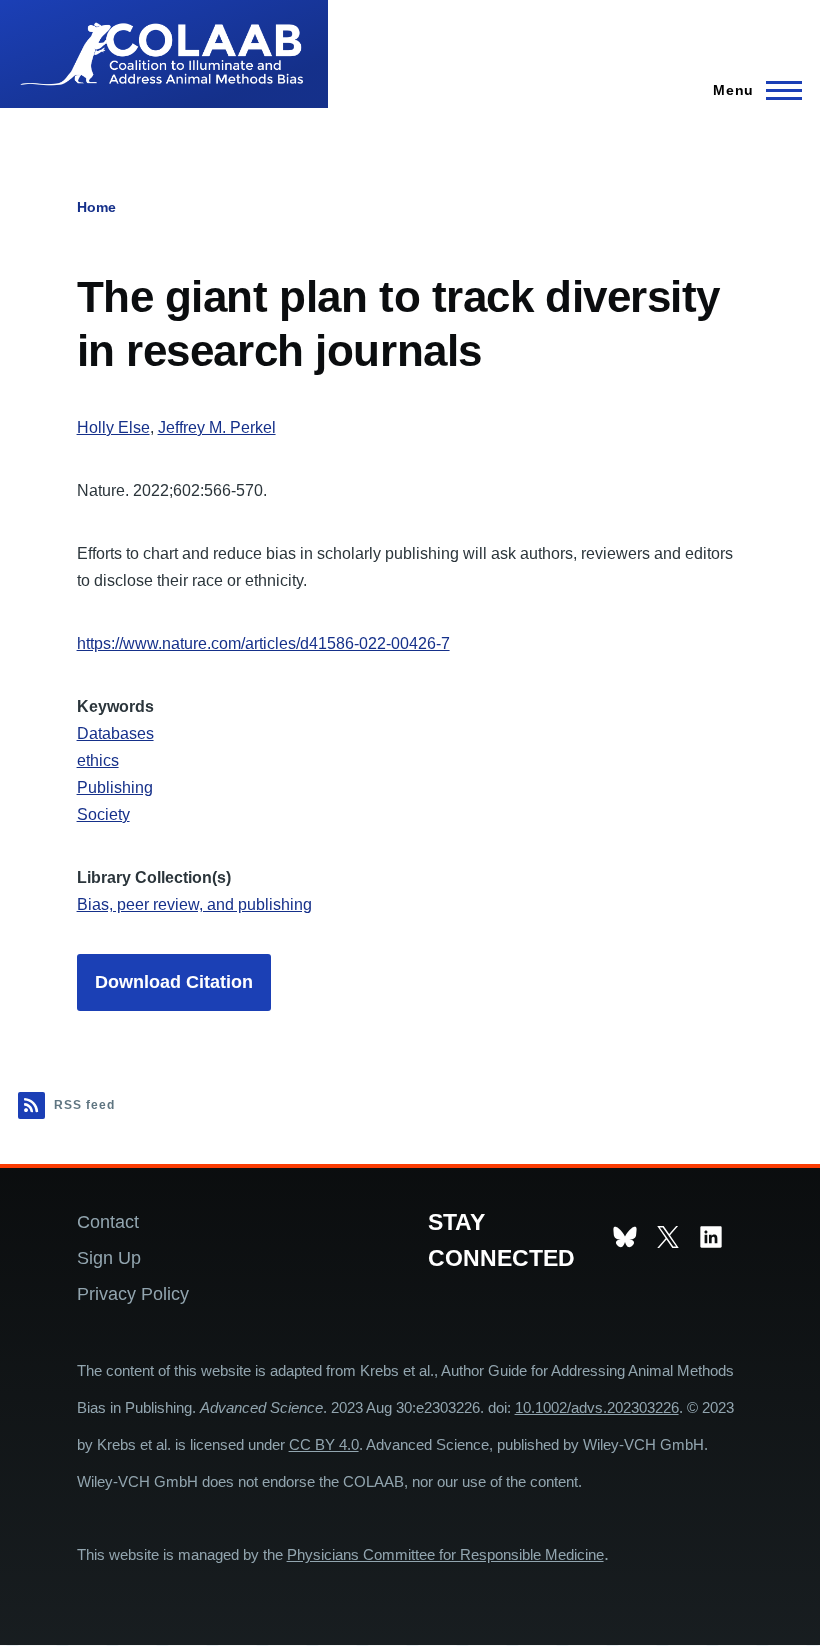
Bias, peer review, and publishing (194, 904)
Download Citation (174, 982)
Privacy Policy (133, 1293)
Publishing (115, 787)
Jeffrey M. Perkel (217, 427)
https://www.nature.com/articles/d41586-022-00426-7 (263, 643)
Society (103, 814)
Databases (115, 733)
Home (96, 207)
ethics (98, 760)
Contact (108, 1221)
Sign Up (109, 1257)
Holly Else (113, 427)
